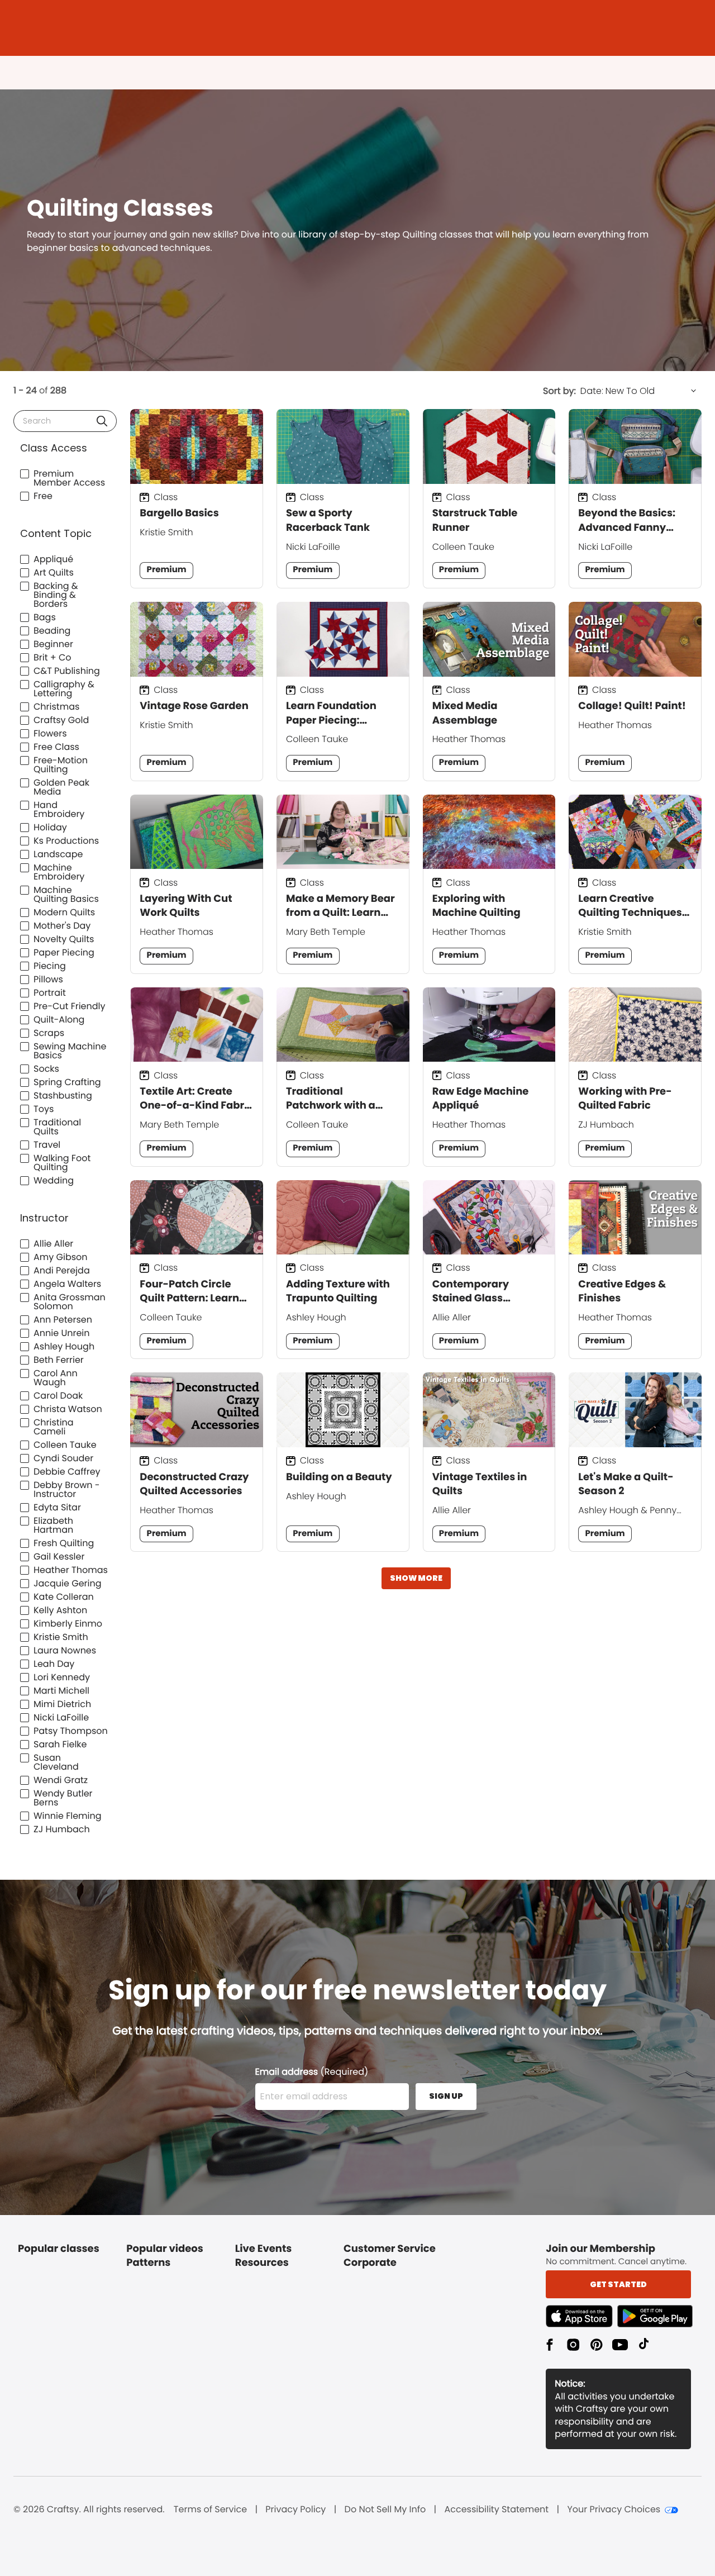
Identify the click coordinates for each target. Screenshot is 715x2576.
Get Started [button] (618, 2284)
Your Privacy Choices (614, 2510)
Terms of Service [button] (210, 2510)
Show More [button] (416, 1578)
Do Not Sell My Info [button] (385, 2510)
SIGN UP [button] (446, 2096)
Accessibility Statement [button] (496, 2510)
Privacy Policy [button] (295, 2510)
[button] (102, 421)
